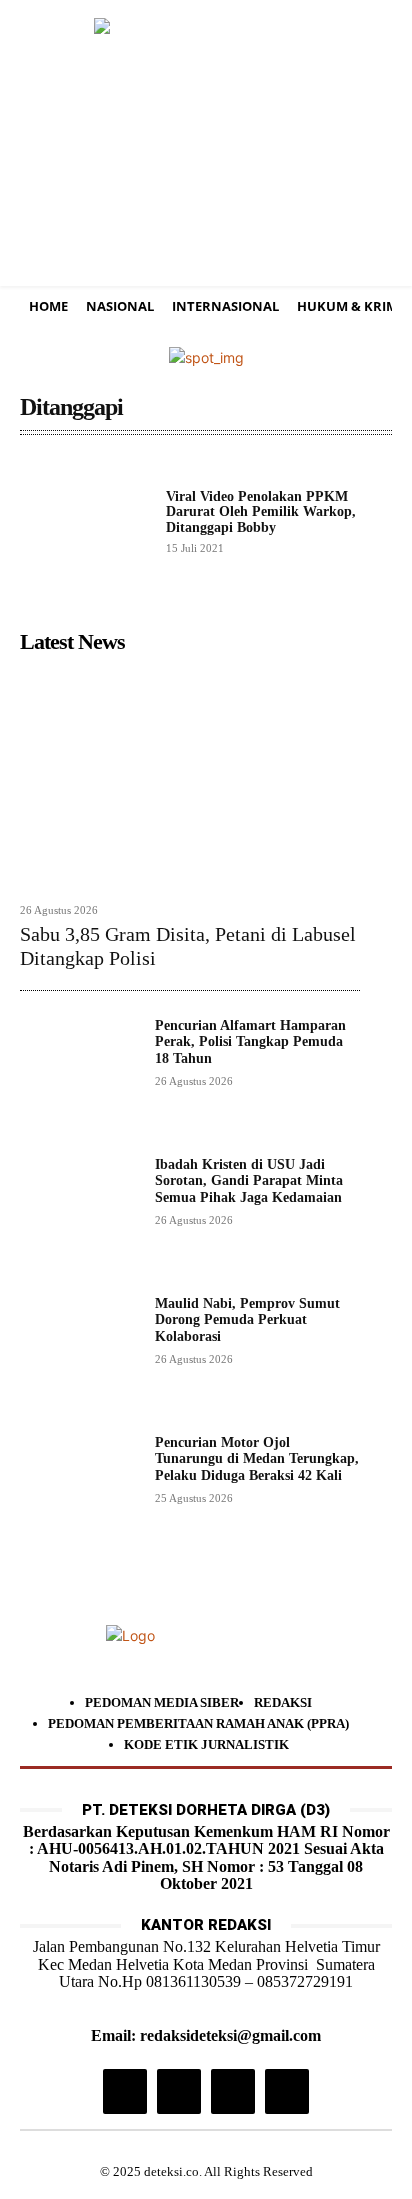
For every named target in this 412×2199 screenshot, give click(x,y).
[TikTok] (179, 2091)
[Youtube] (287, 2091)
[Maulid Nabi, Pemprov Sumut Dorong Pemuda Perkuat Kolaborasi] (79, 1355)
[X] (233, 2091)
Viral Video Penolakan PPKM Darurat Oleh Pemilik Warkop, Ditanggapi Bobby (261, 512)
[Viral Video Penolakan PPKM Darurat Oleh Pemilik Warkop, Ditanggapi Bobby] (85, 521)
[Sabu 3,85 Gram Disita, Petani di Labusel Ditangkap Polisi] (190, 777)
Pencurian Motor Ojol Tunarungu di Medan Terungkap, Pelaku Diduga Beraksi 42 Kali (257, 1459)
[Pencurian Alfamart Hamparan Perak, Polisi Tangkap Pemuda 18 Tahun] (79, 1077)
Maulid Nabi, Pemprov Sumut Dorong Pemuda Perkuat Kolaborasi (247, 1320)
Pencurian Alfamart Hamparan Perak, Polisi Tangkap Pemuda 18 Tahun (250, 1042)
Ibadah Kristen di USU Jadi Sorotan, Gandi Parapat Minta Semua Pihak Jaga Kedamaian (249, 1181)
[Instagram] (125, 2091)
